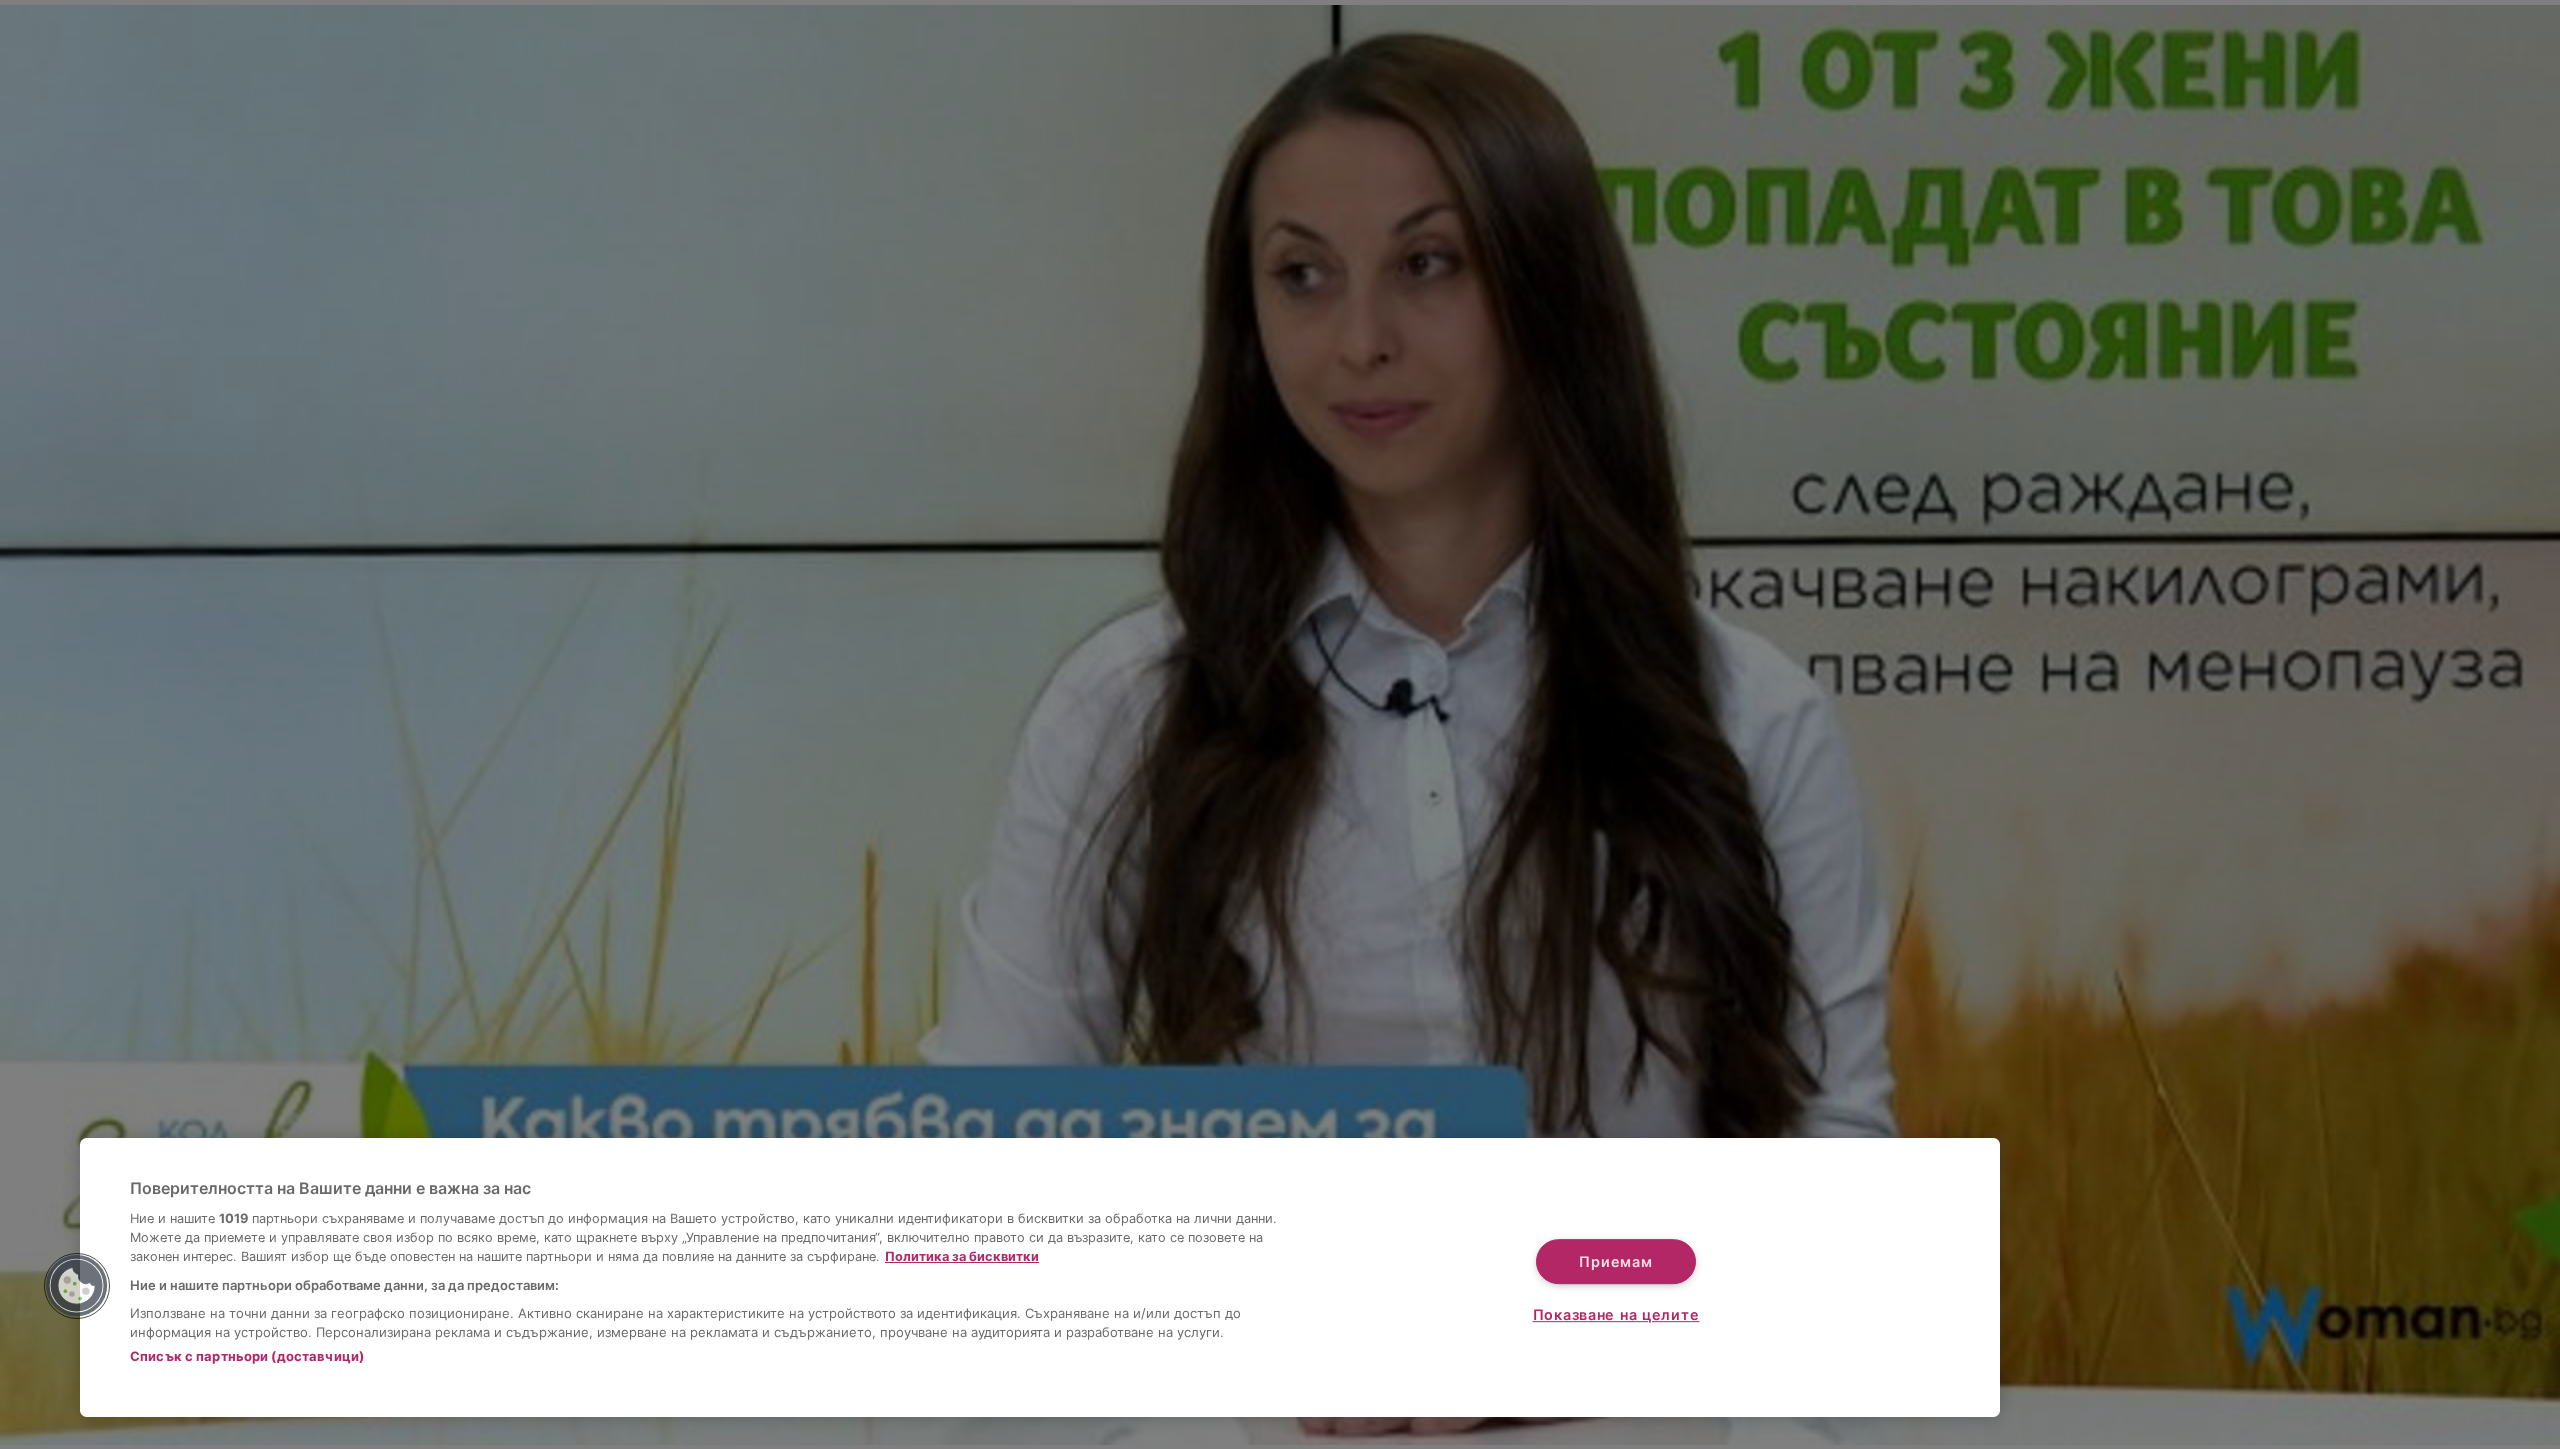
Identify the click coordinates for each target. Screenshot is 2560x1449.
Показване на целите (1616, 1314)
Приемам (1615, 1261)
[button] (77, 1286)
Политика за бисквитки (962, 1256)
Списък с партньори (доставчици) (247, 1356)
